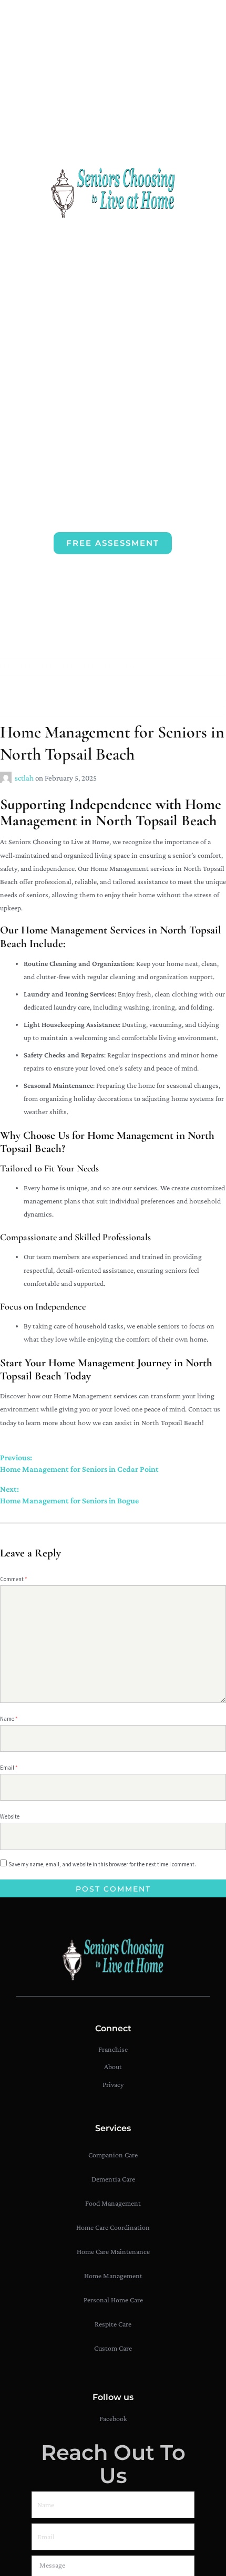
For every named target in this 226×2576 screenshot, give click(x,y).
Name (9, 1719)
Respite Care (113, 2324)
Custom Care (113, 2348)
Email (9, 1768)
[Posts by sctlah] (7, 778)
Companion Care (113, 2155)
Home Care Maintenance (113, 2251)
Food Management (113, 2203)
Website (10, 1816)
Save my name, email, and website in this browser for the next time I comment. (102, 1864)
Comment (14, 1579)
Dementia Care (113, 2179)
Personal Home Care (113, 2300)
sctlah (25, 778)
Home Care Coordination (113, 2227)
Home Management (113, 2276)
